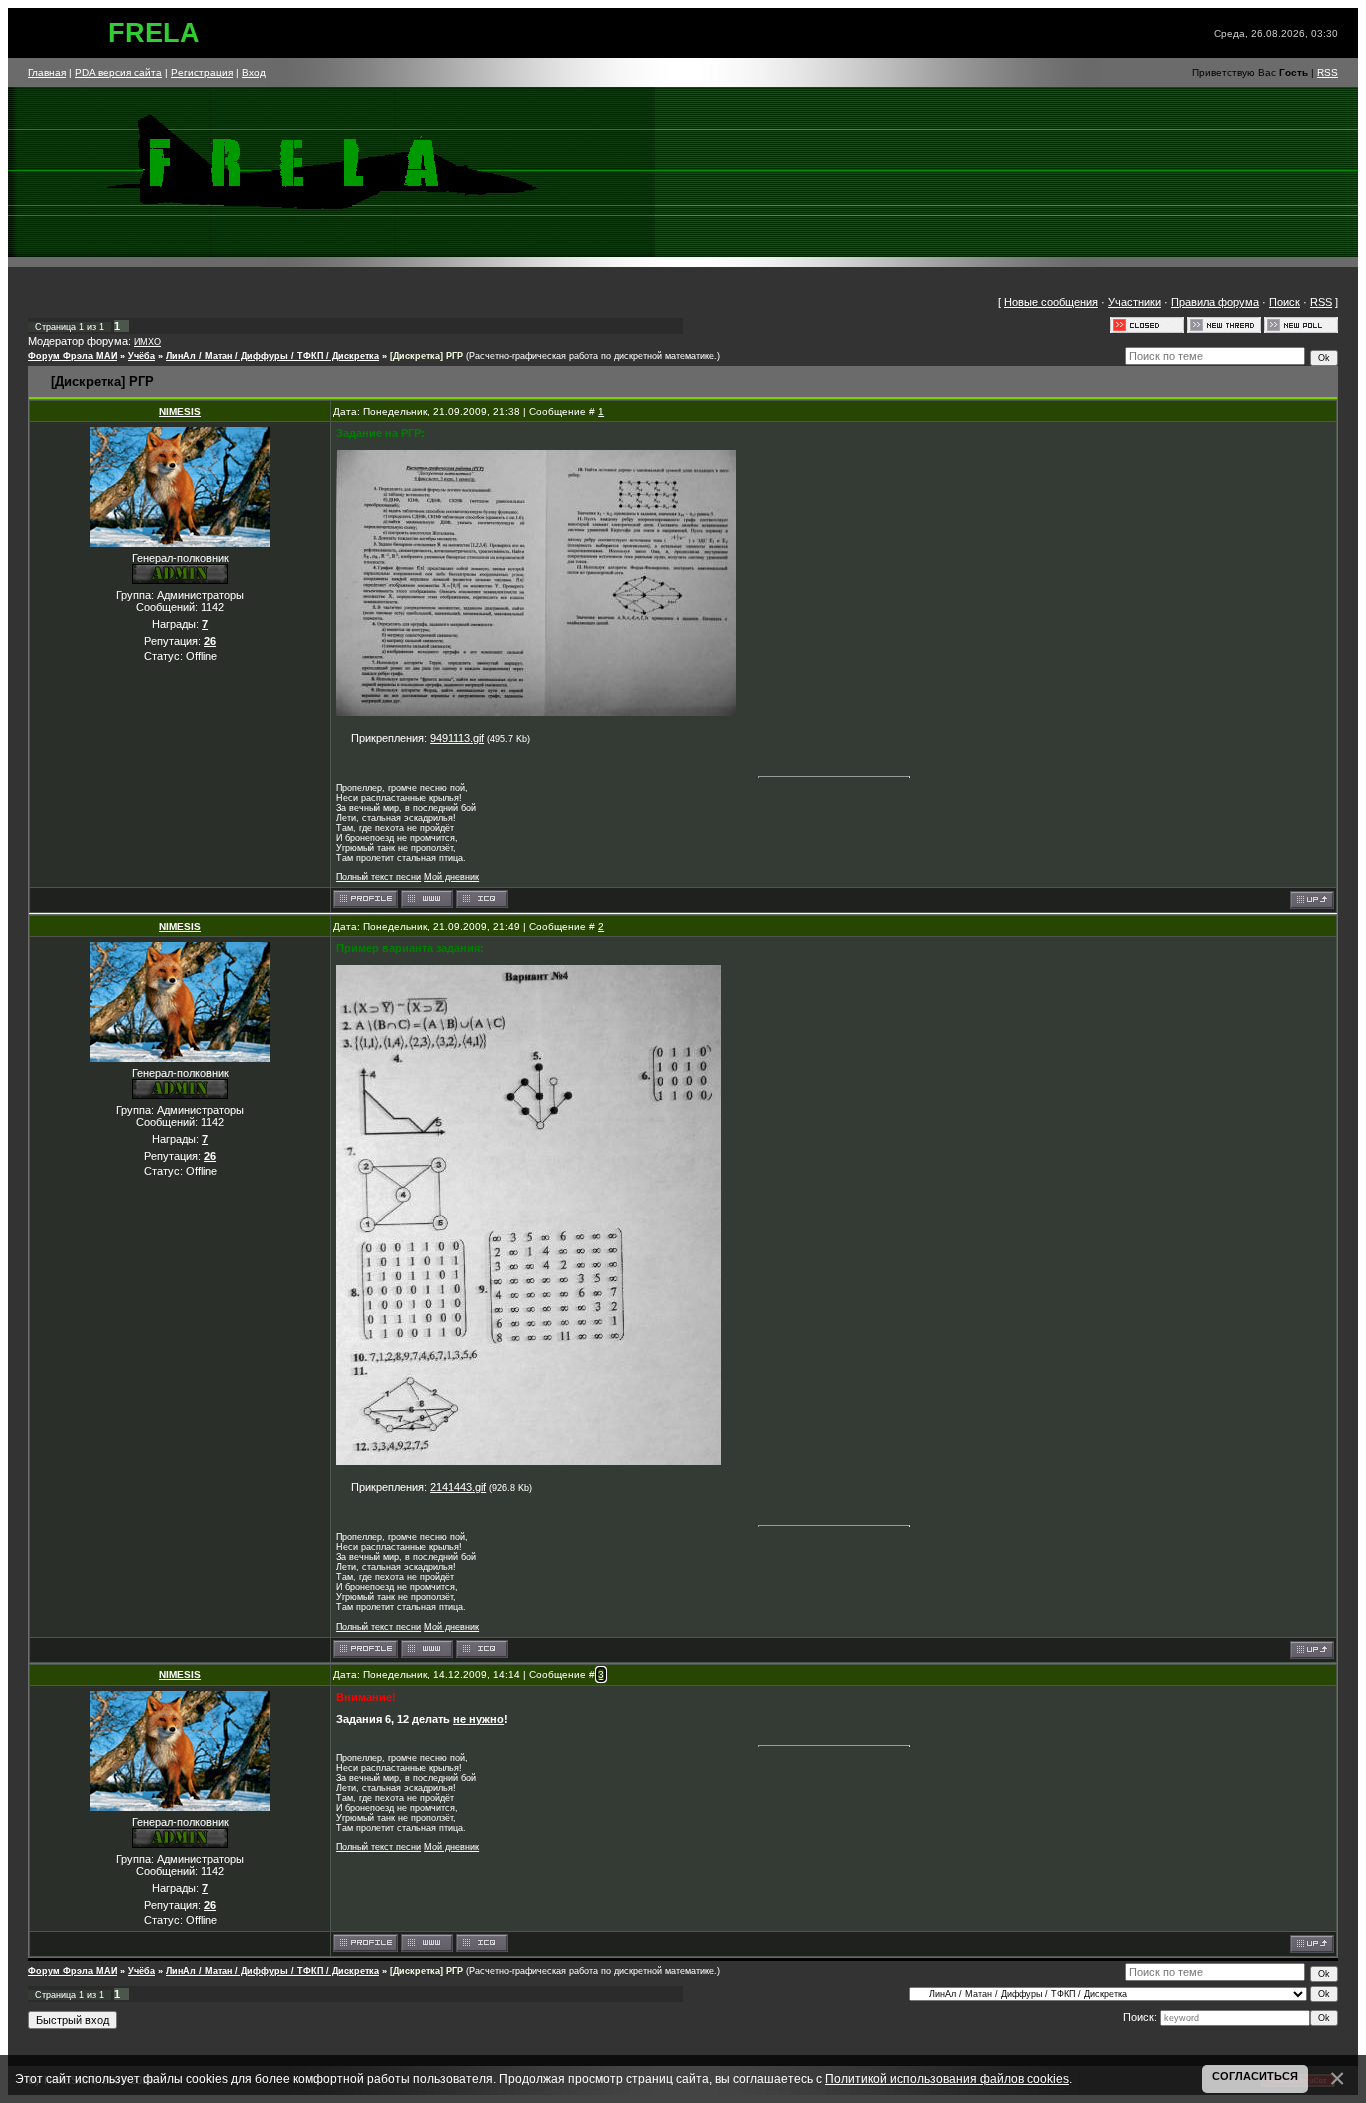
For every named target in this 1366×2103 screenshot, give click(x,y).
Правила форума (1215, 302)
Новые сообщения (1051, 302)
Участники (1134, 302)
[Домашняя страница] (427, 899)
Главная (47, 72)
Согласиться (1255, 2076)
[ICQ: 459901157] (482, 899)
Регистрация (202, 72)
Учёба (141, 356)
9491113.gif (457, 738)
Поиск (1284, 302)
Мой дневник (451, 877)
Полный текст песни (378, 877)
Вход (254, 72)
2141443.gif (458, 1487)
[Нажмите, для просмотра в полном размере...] (536, 712)
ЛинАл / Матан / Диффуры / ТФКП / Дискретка (272, 356)
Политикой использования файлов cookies (947, 2078)
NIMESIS (180, 411)
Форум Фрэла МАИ (72, 356)
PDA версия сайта (118, 72)
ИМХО (147, 342)
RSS (1327, 72)
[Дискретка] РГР (426, 356)
